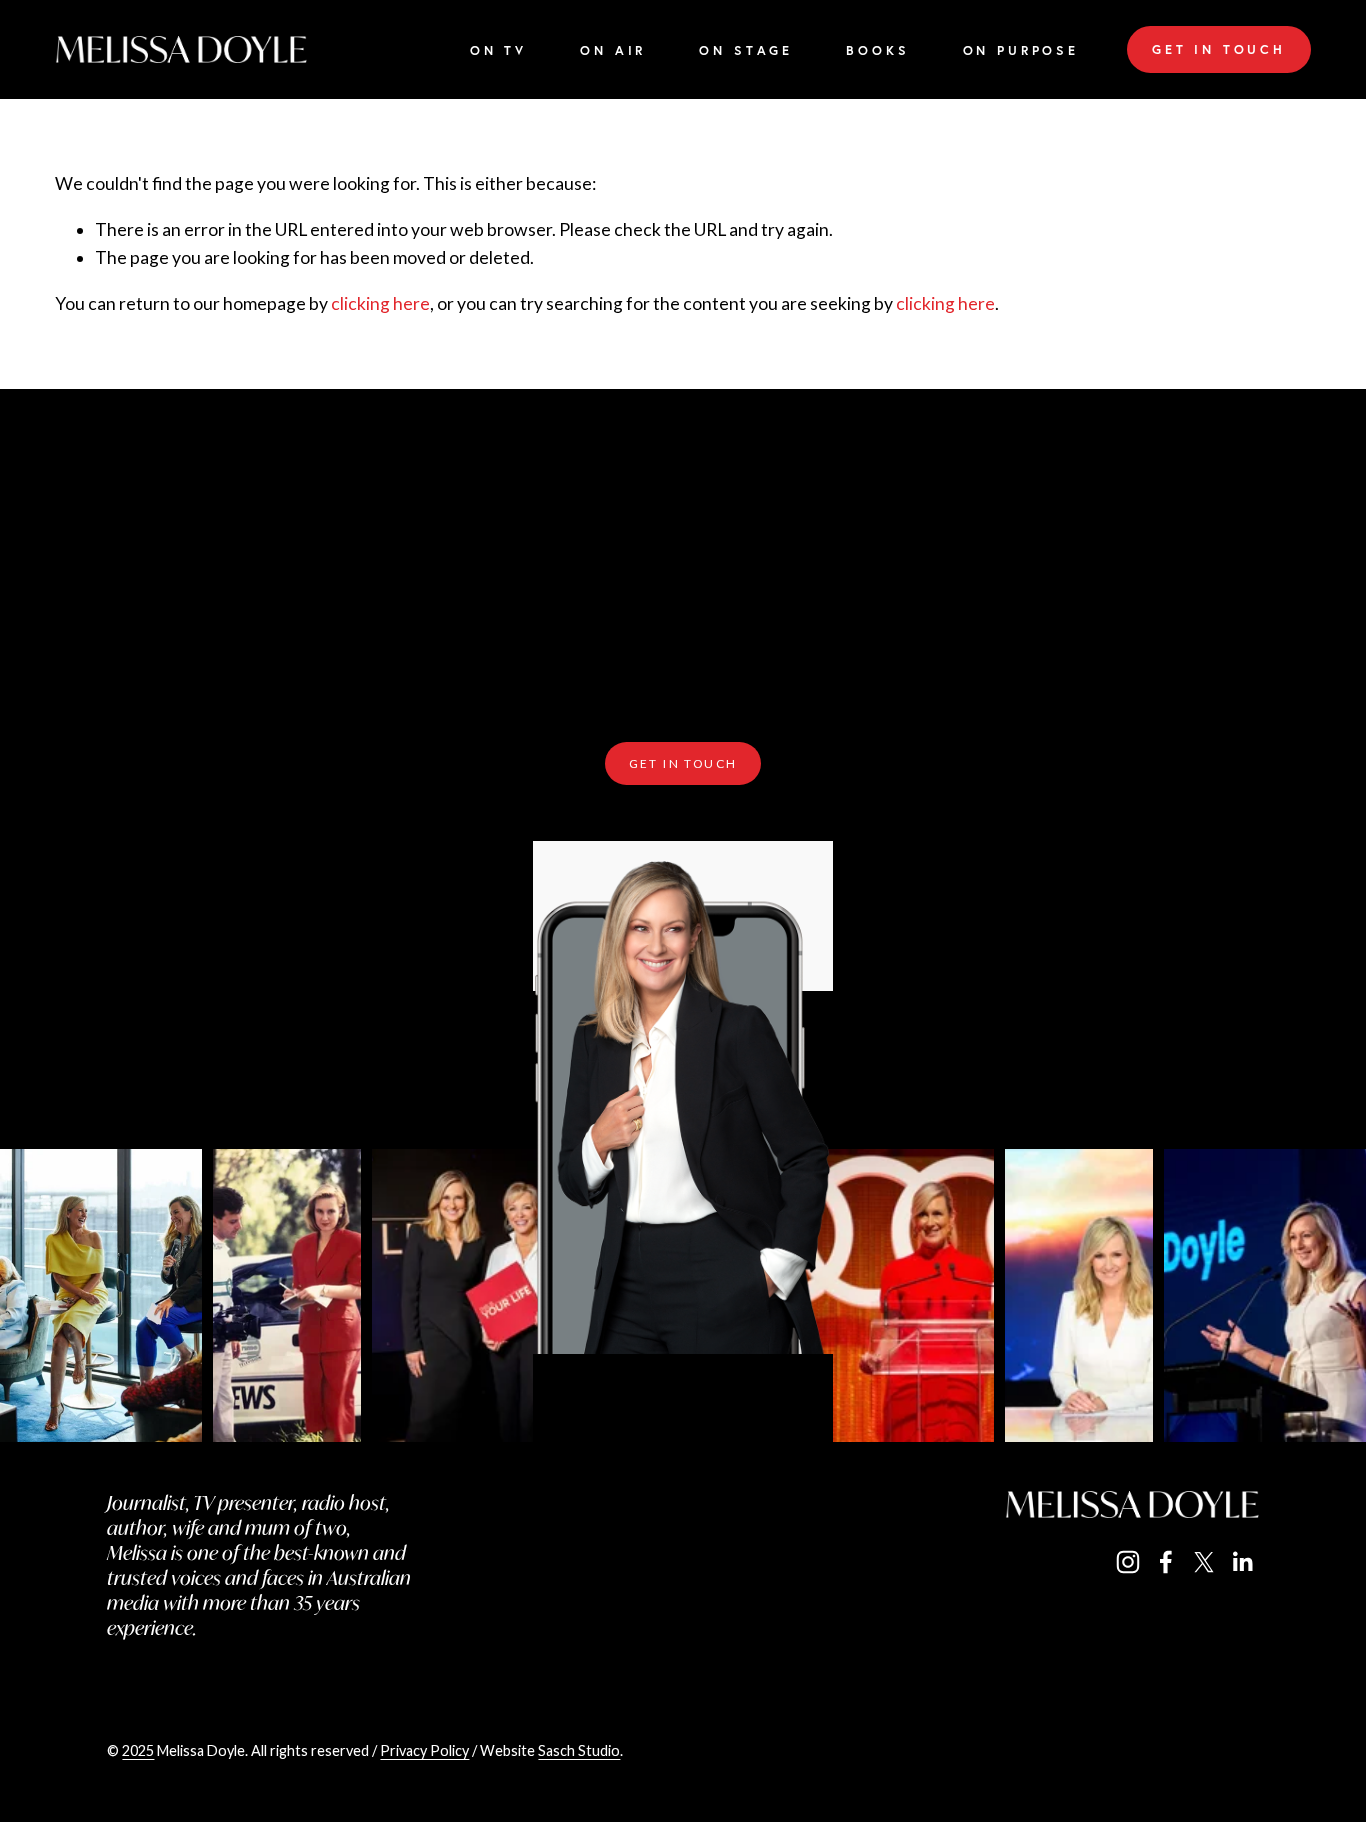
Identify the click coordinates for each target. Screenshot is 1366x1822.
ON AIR (613, 51)
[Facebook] (1166, 1562)
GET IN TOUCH (1219, 49)
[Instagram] (1128, 1562)
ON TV (498, 51)
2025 (138, 1750)
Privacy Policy (424, 1750)
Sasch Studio (579, 1750)
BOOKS (877, 51)
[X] (1204, 1562)
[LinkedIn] (1242, 1562)
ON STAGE (746, 51)
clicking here (380, 303)
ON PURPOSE (1021, 51)
